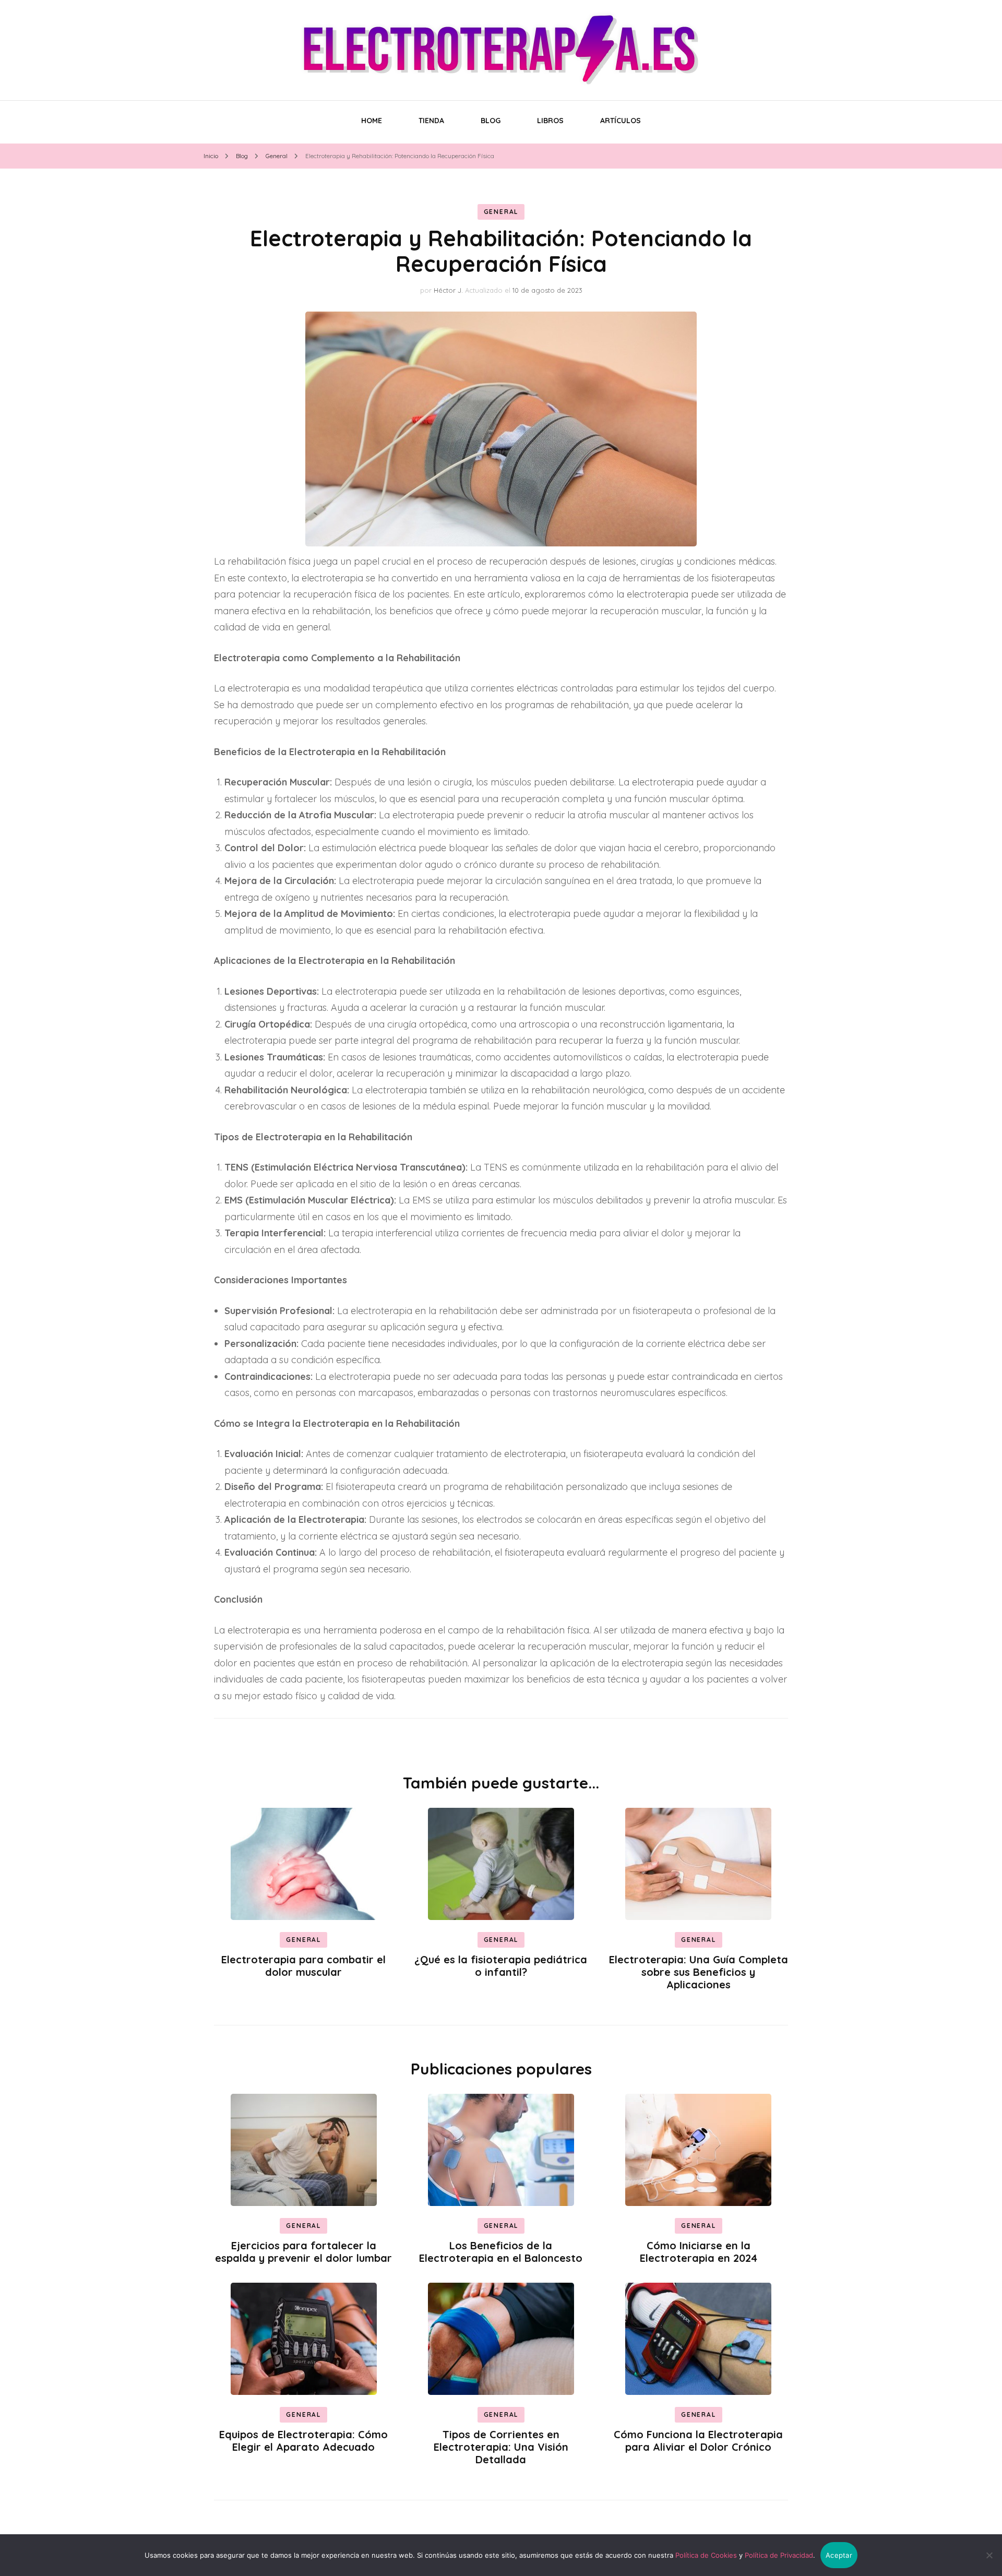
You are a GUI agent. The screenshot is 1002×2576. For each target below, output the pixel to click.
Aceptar (839, 2555)
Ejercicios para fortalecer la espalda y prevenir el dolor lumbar (303, 2252)
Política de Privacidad (779, 2555)
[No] (989, 2555)
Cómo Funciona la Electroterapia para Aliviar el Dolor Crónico (698, 2441)
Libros (550, 121)
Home (372, 121)
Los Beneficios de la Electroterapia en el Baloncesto (501, 2252)
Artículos (621, 121)
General (501, 212)
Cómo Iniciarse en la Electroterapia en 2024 (699, 2252)
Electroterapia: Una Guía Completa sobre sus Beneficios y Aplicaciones (699, 1972)
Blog (491, 121)
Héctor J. (448, 290)
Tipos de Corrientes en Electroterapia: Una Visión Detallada (501, 2447)
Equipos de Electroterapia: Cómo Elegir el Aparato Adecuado (303, 2441)
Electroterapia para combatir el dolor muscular (303, 1966)
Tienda (431, 121)
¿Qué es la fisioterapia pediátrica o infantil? (501, 1966)
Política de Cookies (706, 2555)
